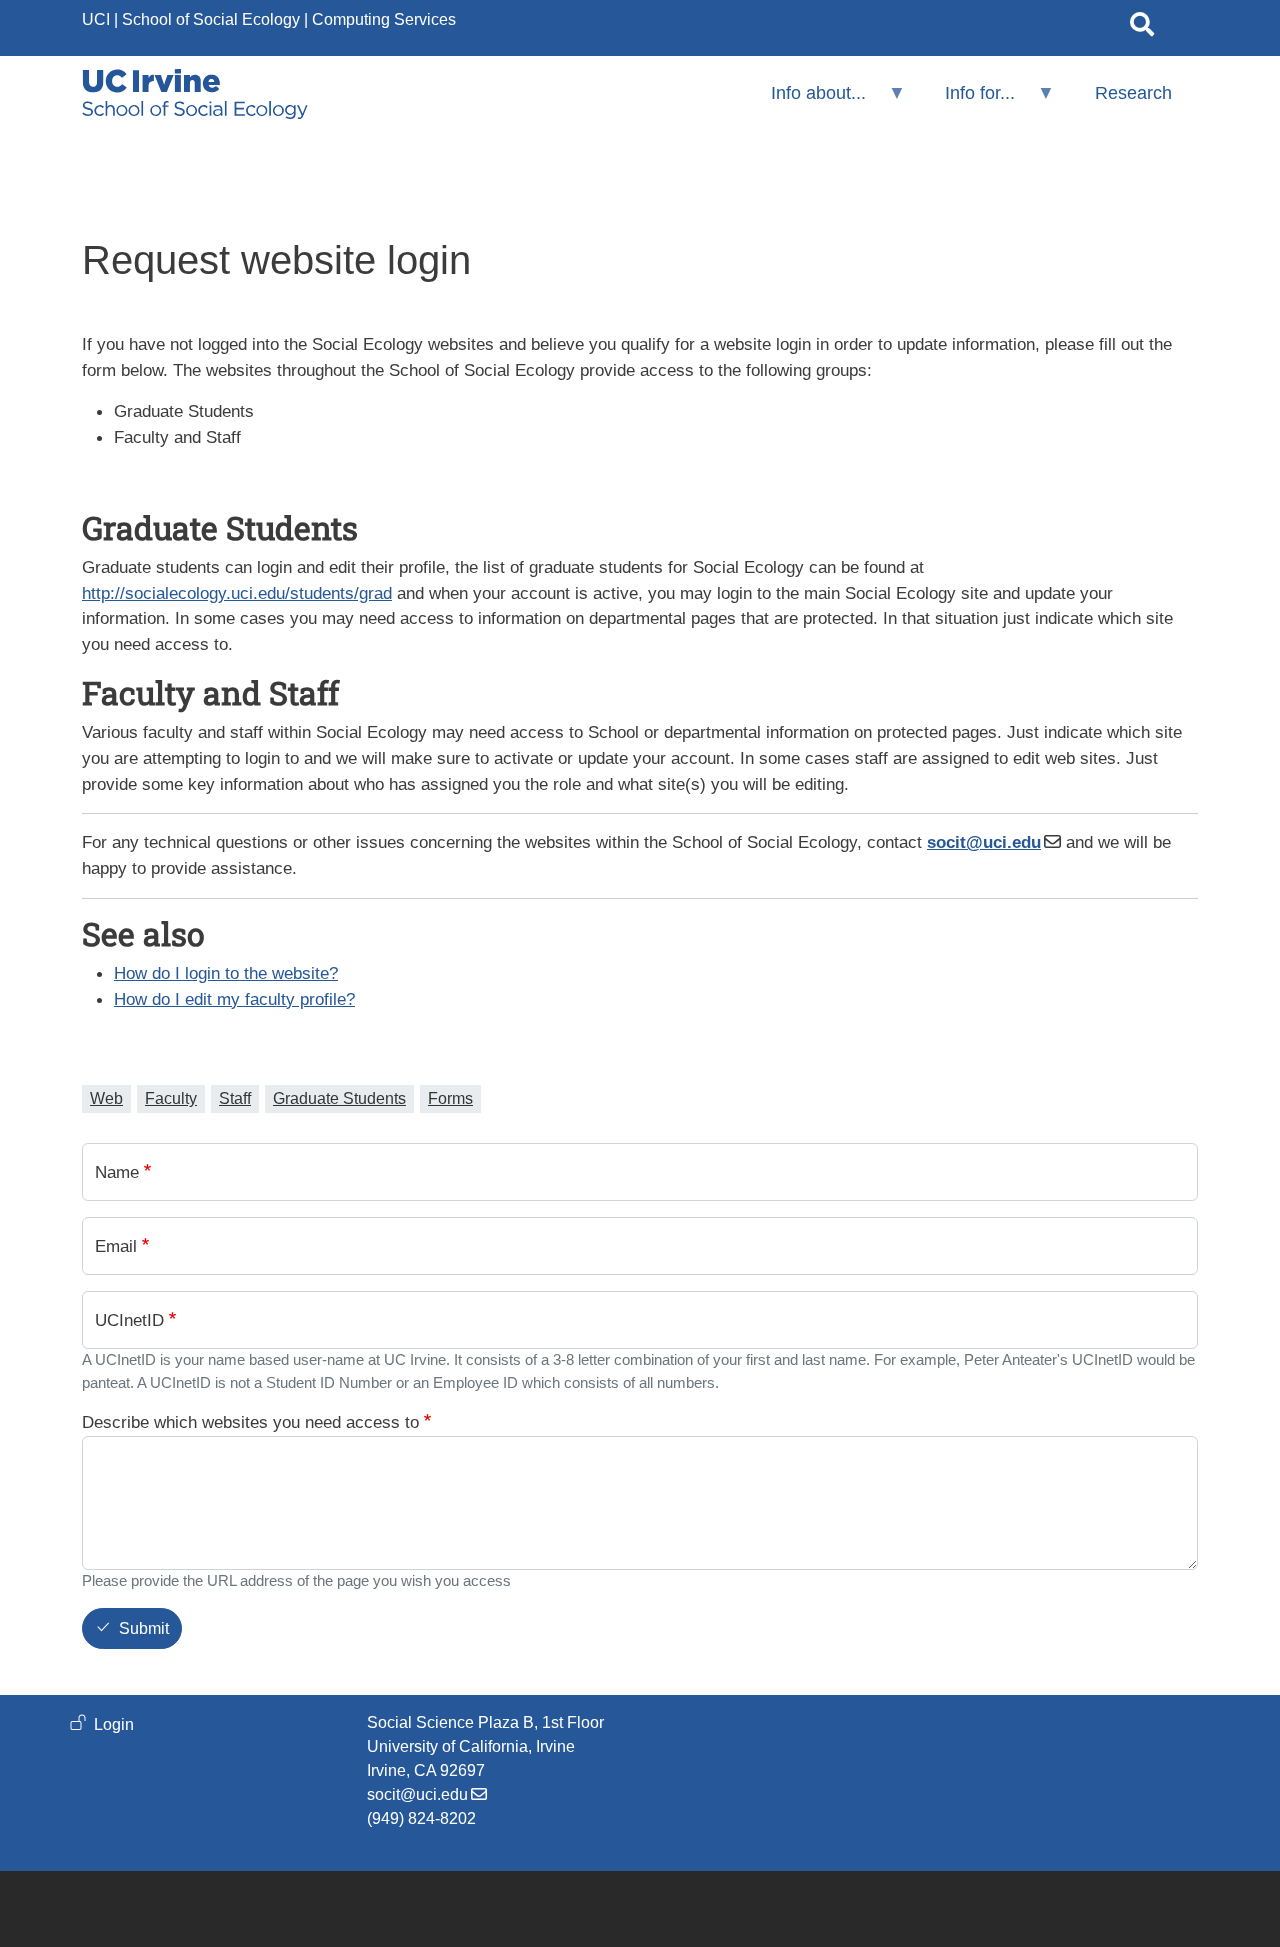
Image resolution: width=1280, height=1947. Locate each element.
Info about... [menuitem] (805, 101)
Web (106, 1098)
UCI (96, 19)
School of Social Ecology (211, 19)
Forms (450, 1098)
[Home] (195, 94)
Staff (235, 1098)
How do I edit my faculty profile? (234, 999)
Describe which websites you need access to (250, 1422)
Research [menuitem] (1133, 93)
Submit (144, 1629)
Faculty (171, 1098)
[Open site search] (1142, 28)
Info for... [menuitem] (967, 101)
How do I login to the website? (226, 973)
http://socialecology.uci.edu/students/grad (237, 593)
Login (114, 1724)
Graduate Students (339, 1098)
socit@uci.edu (417, 1794)
